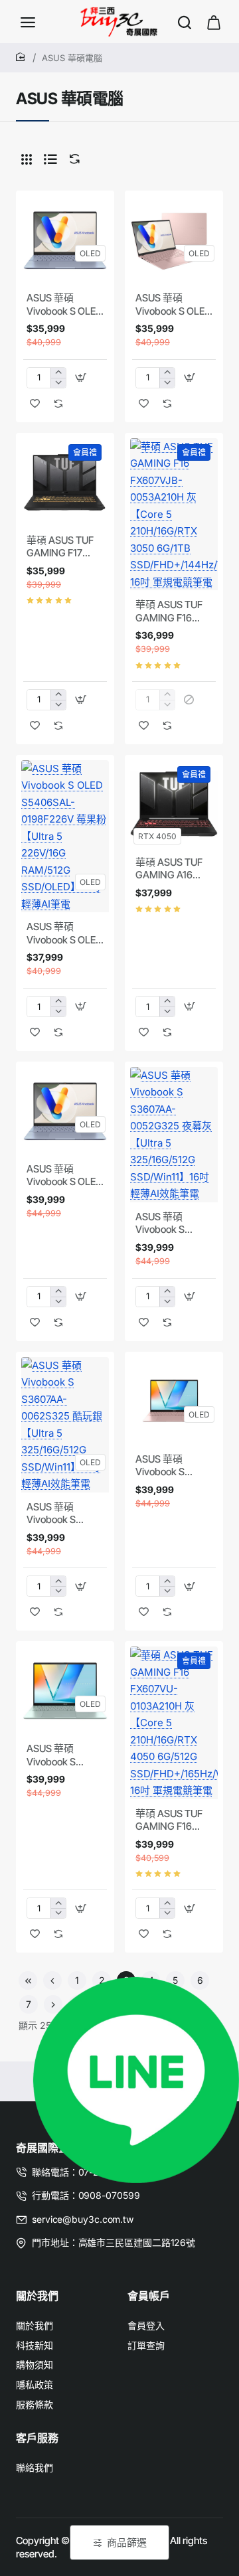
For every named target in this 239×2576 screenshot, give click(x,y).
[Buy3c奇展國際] (28, 22)
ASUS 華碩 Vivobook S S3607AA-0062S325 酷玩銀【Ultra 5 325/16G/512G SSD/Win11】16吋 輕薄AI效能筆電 (64, 1514)
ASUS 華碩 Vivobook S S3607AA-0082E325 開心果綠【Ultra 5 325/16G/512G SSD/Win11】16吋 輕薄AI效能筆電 (64, 1755)
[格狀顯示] (27, 159)
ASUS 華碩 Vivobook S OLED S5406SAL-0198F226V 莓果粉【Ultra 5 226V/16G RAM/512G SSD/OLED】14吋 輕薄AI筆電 (64, 933)
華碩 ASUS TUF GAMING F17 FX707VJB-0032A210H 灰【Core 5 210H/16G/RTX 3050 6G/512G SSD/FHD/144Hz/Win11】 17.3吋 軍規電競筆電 (65, 547)
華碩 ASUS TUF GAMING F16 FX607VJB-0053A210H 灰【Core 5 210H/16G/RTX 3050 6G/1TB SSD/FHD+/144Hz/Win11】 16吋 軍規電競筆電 (174, 611)
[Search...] (185, 22)
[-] (58, 383)
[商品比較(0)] (72, 159)
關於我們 (37, 2296)
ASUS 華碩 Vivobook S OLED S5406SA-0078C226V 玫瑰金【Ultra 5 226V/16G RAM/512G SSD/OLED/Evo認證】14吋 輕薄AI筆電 (174, 305)
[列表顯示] (50, 159)
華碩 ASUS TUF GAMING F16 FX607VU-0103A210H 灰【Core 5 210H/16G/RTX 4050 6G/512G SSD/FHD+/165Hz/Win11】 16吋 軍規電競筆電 (174, 1820)
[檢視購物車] (214, 22)
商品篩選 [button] (127, 2542)
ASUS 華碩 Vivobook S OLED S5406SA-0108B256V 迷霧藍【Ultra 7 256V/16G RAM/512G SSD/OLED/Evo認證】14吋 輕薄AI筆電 (64, 1176)
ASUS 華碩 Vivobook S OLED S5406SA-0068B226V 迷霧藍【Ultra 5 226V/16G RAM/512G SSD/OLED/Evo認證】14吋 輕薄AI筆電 (65, 305)
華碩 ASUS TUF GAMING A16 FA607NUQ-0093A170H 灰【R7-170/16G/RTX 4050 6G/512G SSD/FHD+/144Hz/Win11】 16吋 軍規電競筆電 (174, 869)
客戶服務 (37, 2438)
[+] (58, 373)
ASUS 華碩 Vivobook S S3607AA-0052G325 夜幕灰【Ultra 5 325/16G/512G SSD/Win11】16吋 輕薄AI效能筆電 (173, 1224)
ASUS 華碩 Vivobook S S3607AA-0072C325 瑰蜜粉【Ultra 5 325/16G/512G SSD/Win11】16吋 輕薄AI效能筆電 (173, 1466)
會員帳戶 (149, 2296)
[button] (81, 378)
